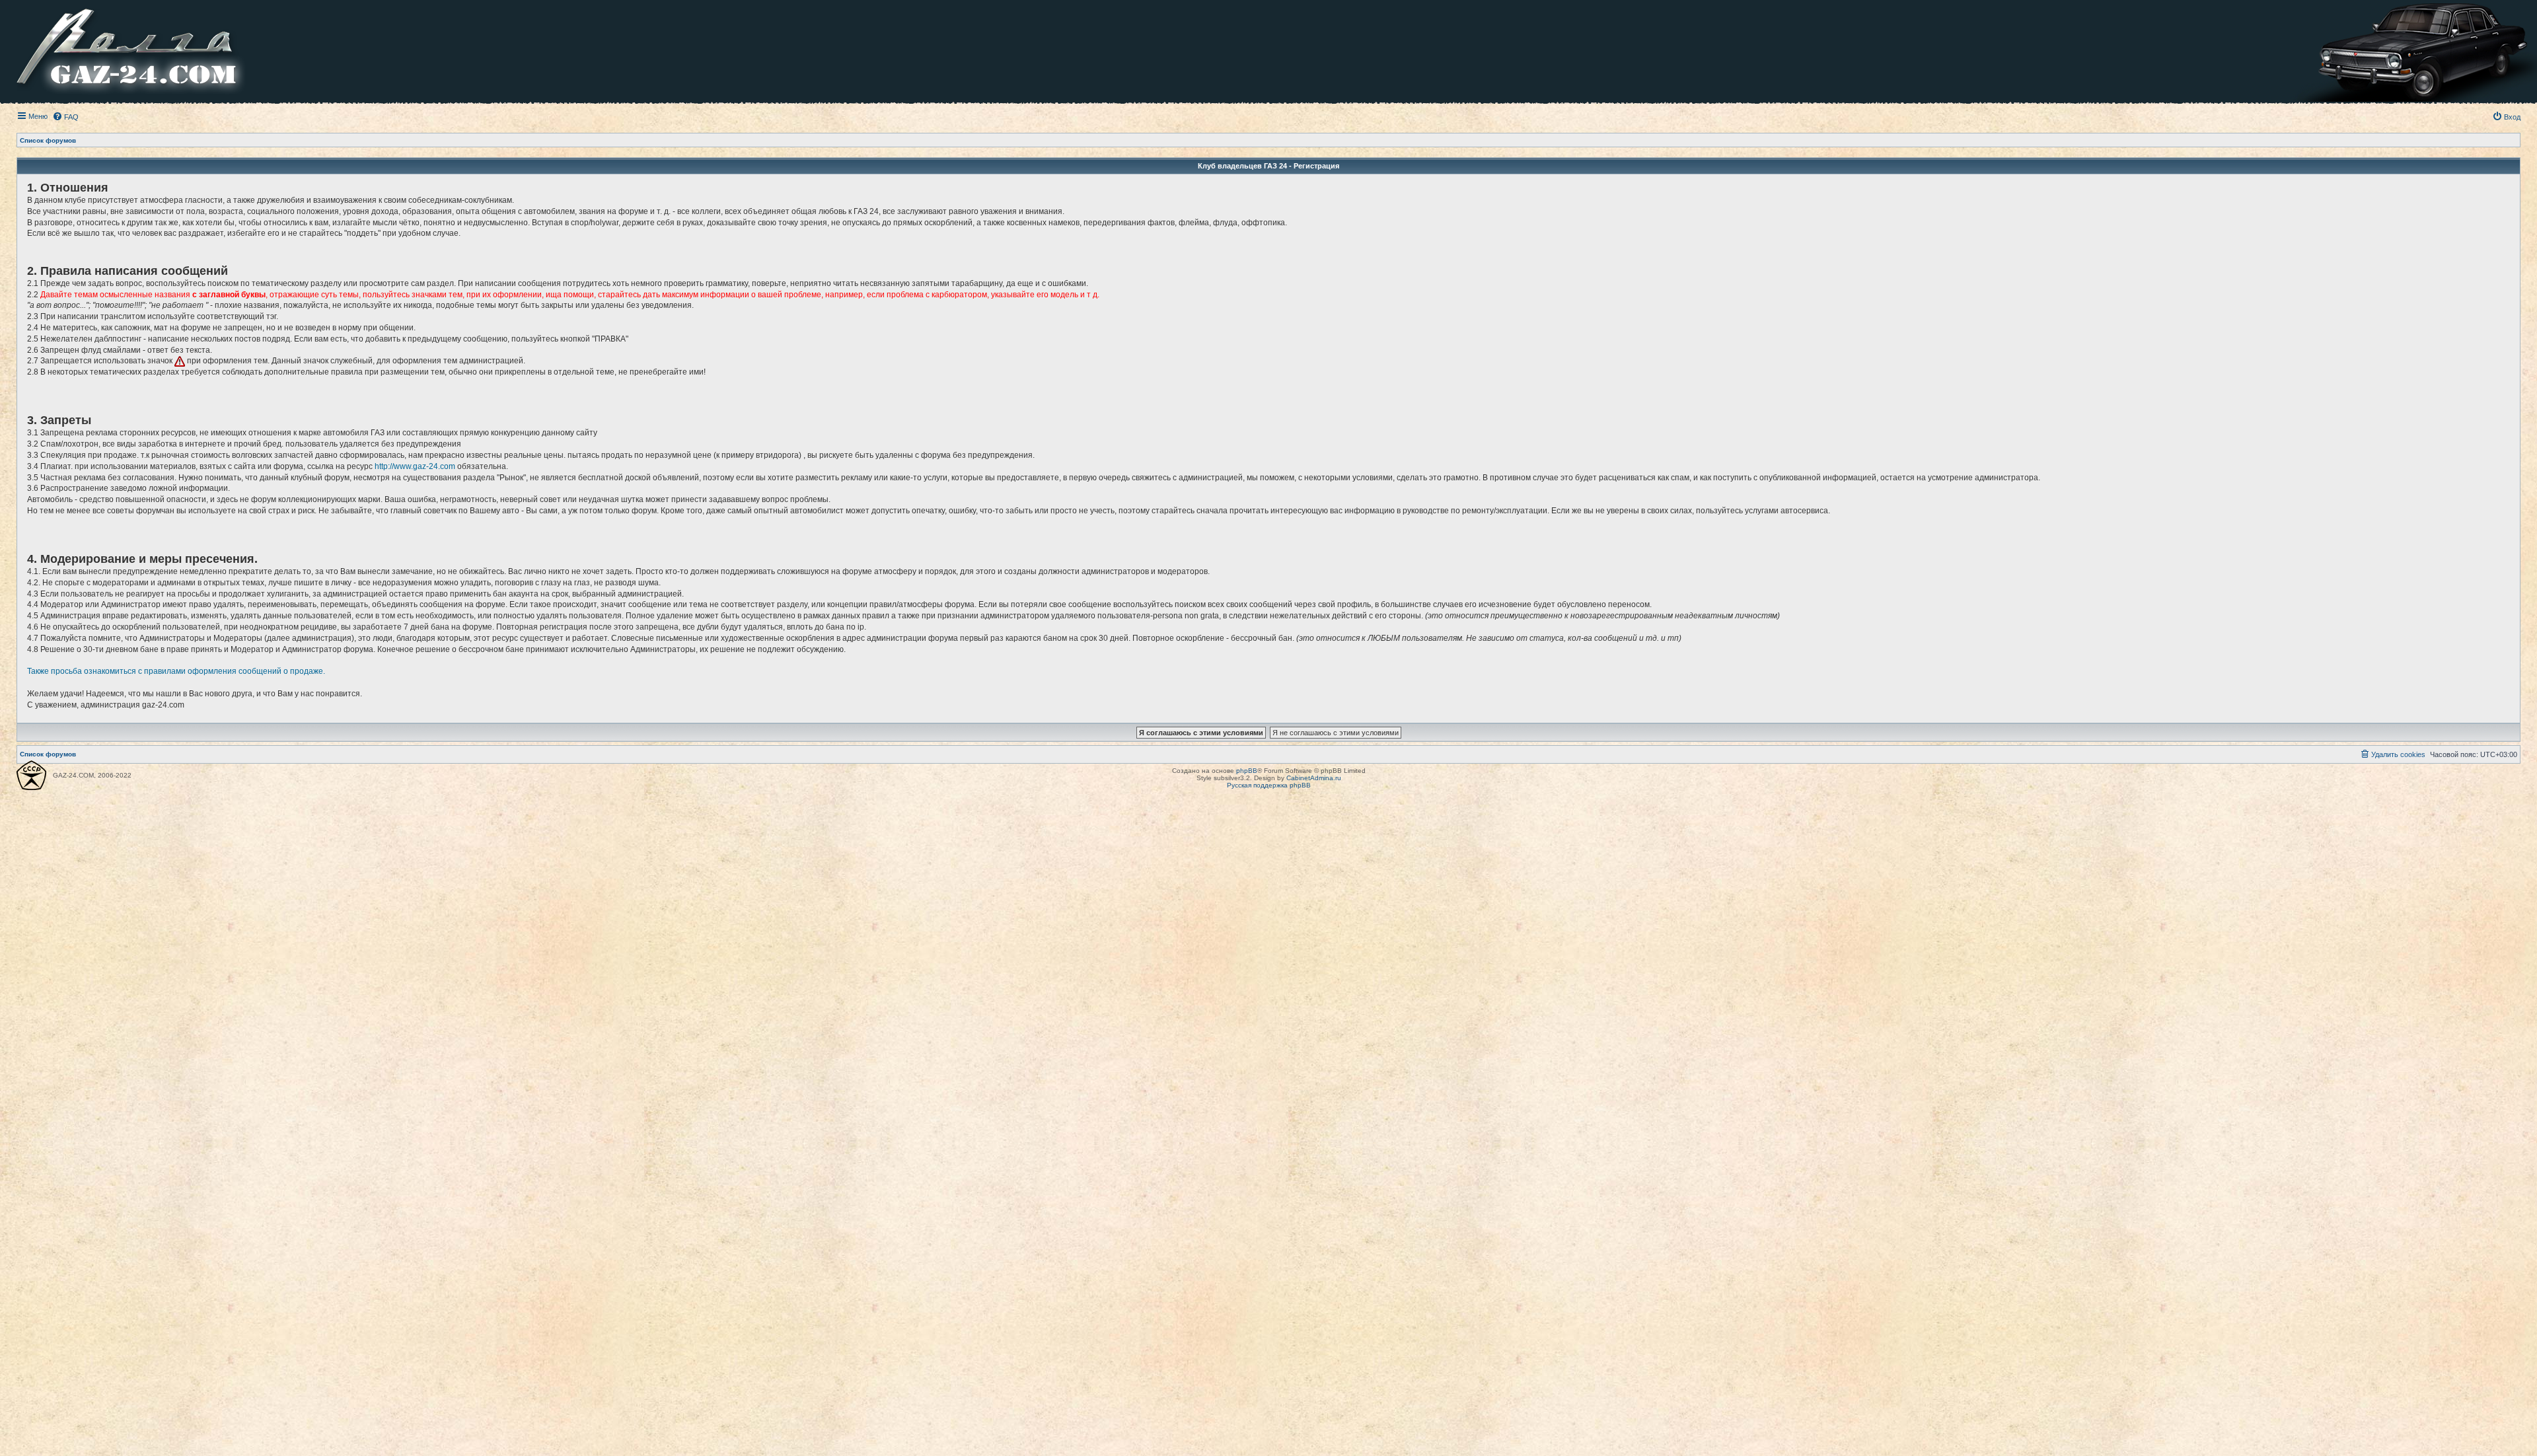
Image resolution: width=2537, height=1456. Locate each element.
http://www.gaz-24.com (415, 466)
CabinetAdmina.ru (1314, 778)
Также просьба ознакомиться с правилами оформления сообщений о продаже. (176, 671)
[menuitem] (65, 117)
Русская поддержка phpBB (1269, 785)
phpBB (1247, 771)
